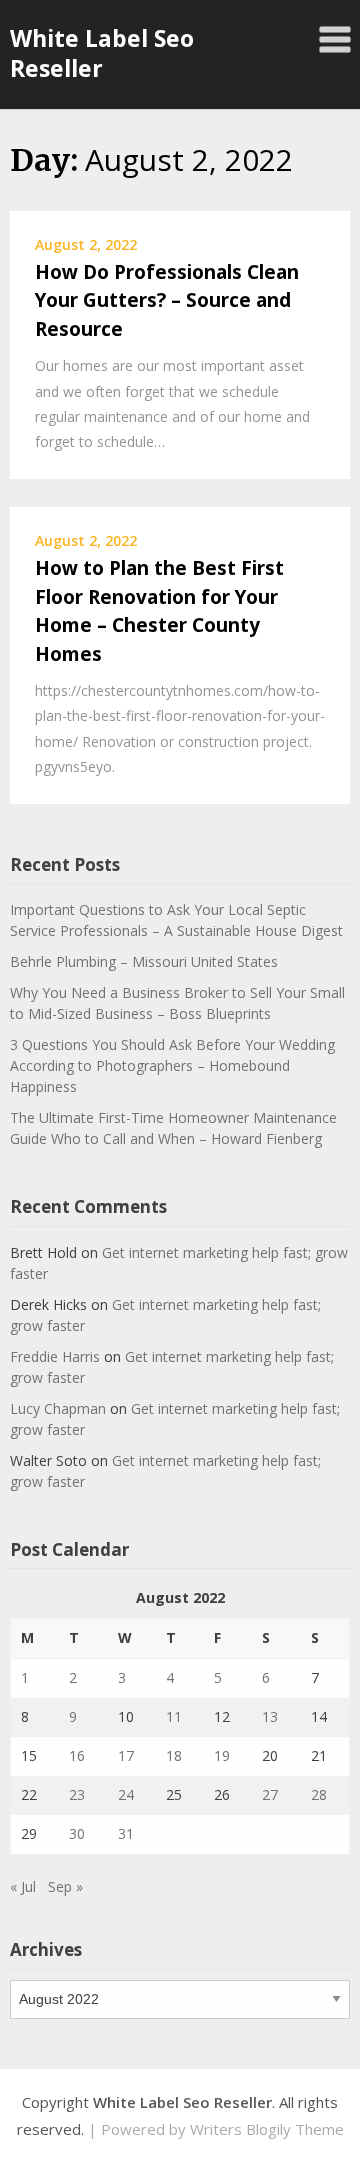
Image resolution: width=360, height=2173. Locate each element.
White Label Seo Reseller (102, 53)
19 (222, 1755)
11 (174, 1716)
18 (174, 1755)
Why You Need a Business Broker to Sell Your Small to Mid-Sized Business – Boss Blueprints (177, 1003)
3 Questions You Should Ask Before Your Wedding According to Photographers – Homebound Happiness (172, 1065)
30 (77, 1833)
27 (270, 1794)
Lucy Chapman (58, 1408)
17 (126, 1755)
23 (77, 1794)
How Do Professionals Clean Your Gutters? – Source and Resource (167, 300)
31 (126, 1833)
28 (319, 1794)
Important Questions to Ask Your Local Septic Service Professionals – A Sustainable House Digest (176, 920)
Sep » (65, 1886)
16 (77, 1755)
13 (270, 1716)
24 (126, 1794)
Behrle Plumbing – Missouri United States (144, 961)
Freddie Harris (55, 1356)
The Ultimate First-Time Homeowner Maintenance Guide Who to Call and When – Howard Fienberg (173, 1128)
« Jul (23, 1886)
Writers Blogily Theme (267, 2129)
